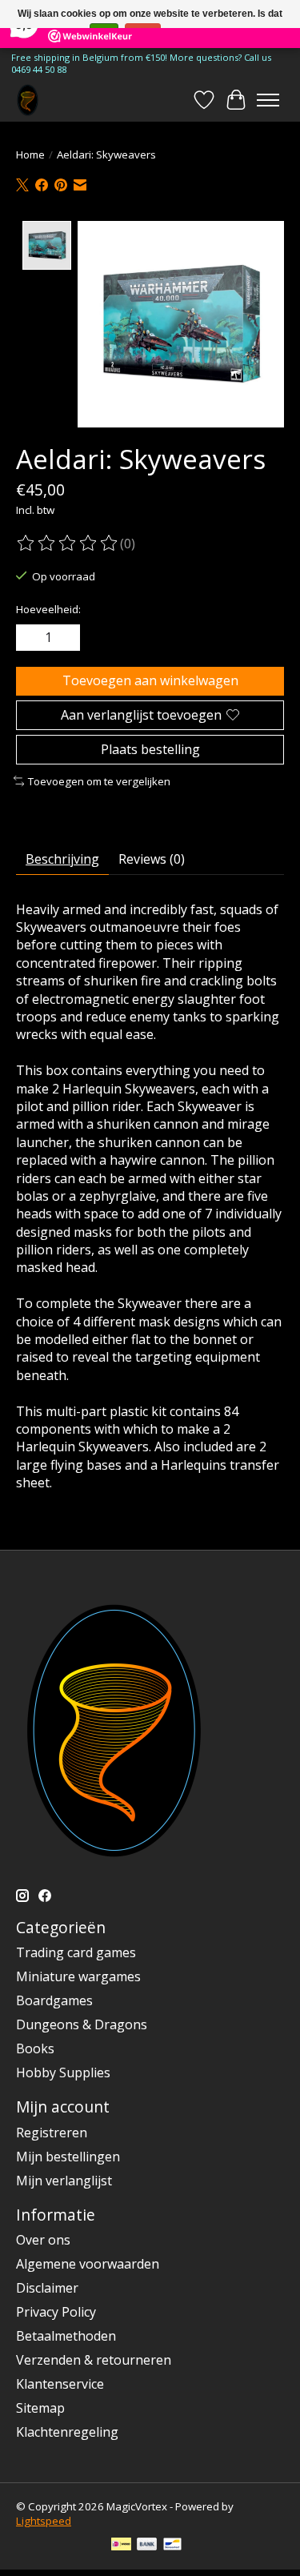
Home (30, 154)
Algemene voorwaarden (88, 2264)
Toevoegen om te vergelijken (99, 781)
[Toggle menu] (268, 100)
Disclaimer (47, 2288)
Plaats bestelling (150, 749)
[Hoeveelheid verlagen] (31, 638)
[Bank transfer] (147, 2546)
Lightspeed (44, 2521)
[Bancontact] (172, 2546)
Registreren (52, 2133)
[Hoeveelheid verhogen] (65, 638)
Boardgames (54, 2000)
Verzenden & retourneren (94, 2360)
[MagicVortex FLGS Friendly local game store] (28, 100)
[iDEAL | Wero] (121, 2546)
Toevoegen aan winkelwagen (150, 680)
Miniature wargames (78, 1976)
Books (35, 2048)
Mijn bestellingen (68, 2157)
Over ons (43, 2240)
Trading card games (76, 1952)
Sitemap (40, 2408)
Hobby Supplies (63, 2072)
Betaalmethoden (66, 2336)
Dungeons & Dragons (82, 2024)
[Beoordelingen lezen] (68, 544)
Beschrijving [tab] (62, 859)
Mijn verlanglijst (64, 2181)
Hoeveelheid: (48, 609)
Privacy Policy (56, 2312)
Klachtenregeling (67, 2432)
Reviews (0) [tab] (152, 859)
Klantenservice (60, 2384)
